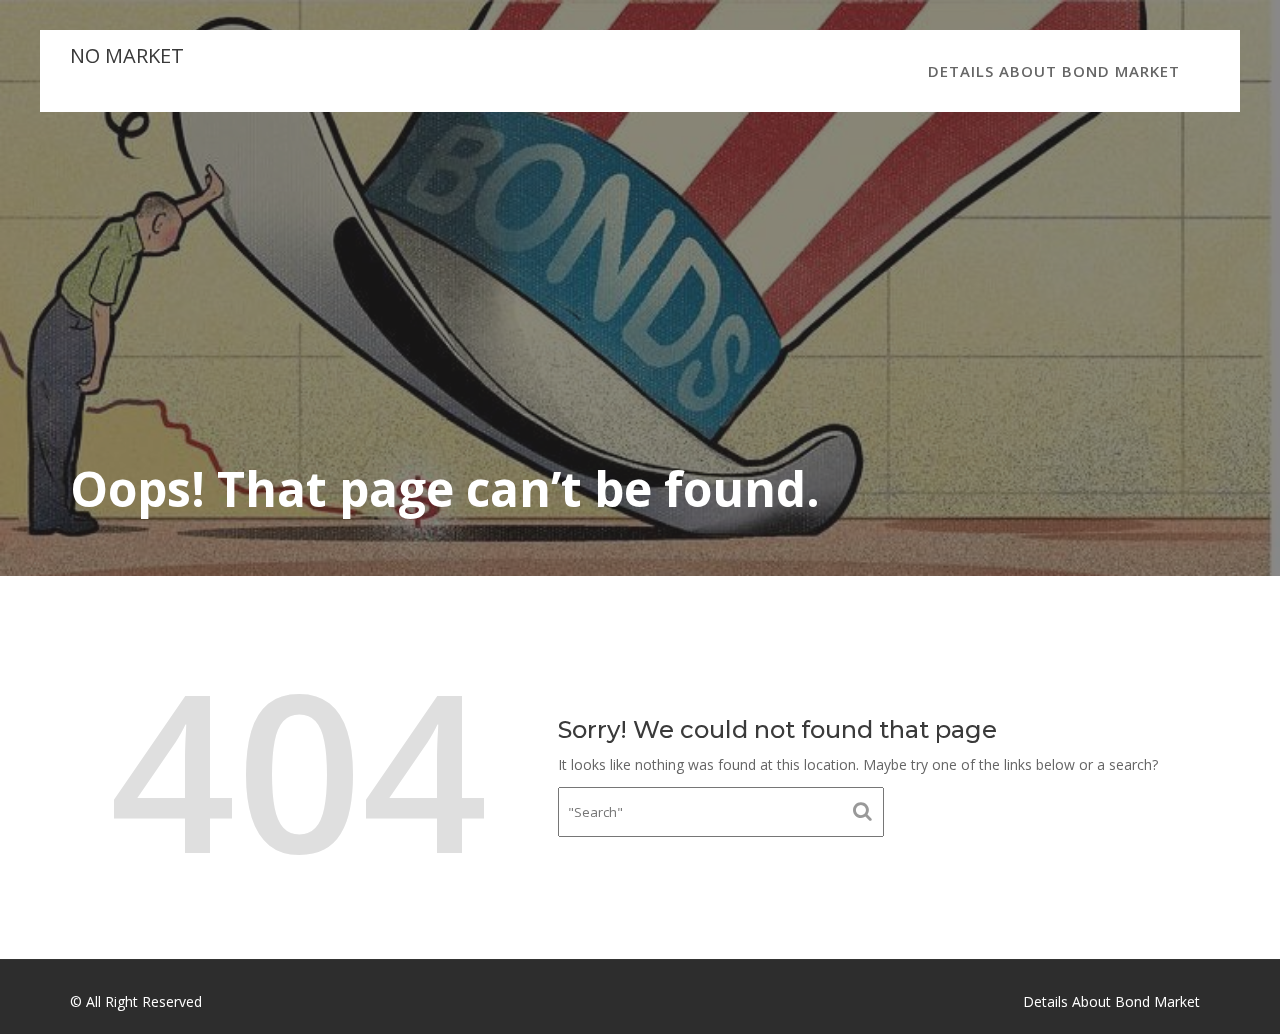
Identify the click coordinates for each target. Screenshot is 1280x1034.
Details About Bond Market (1054, 71)
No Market (127, 55)
